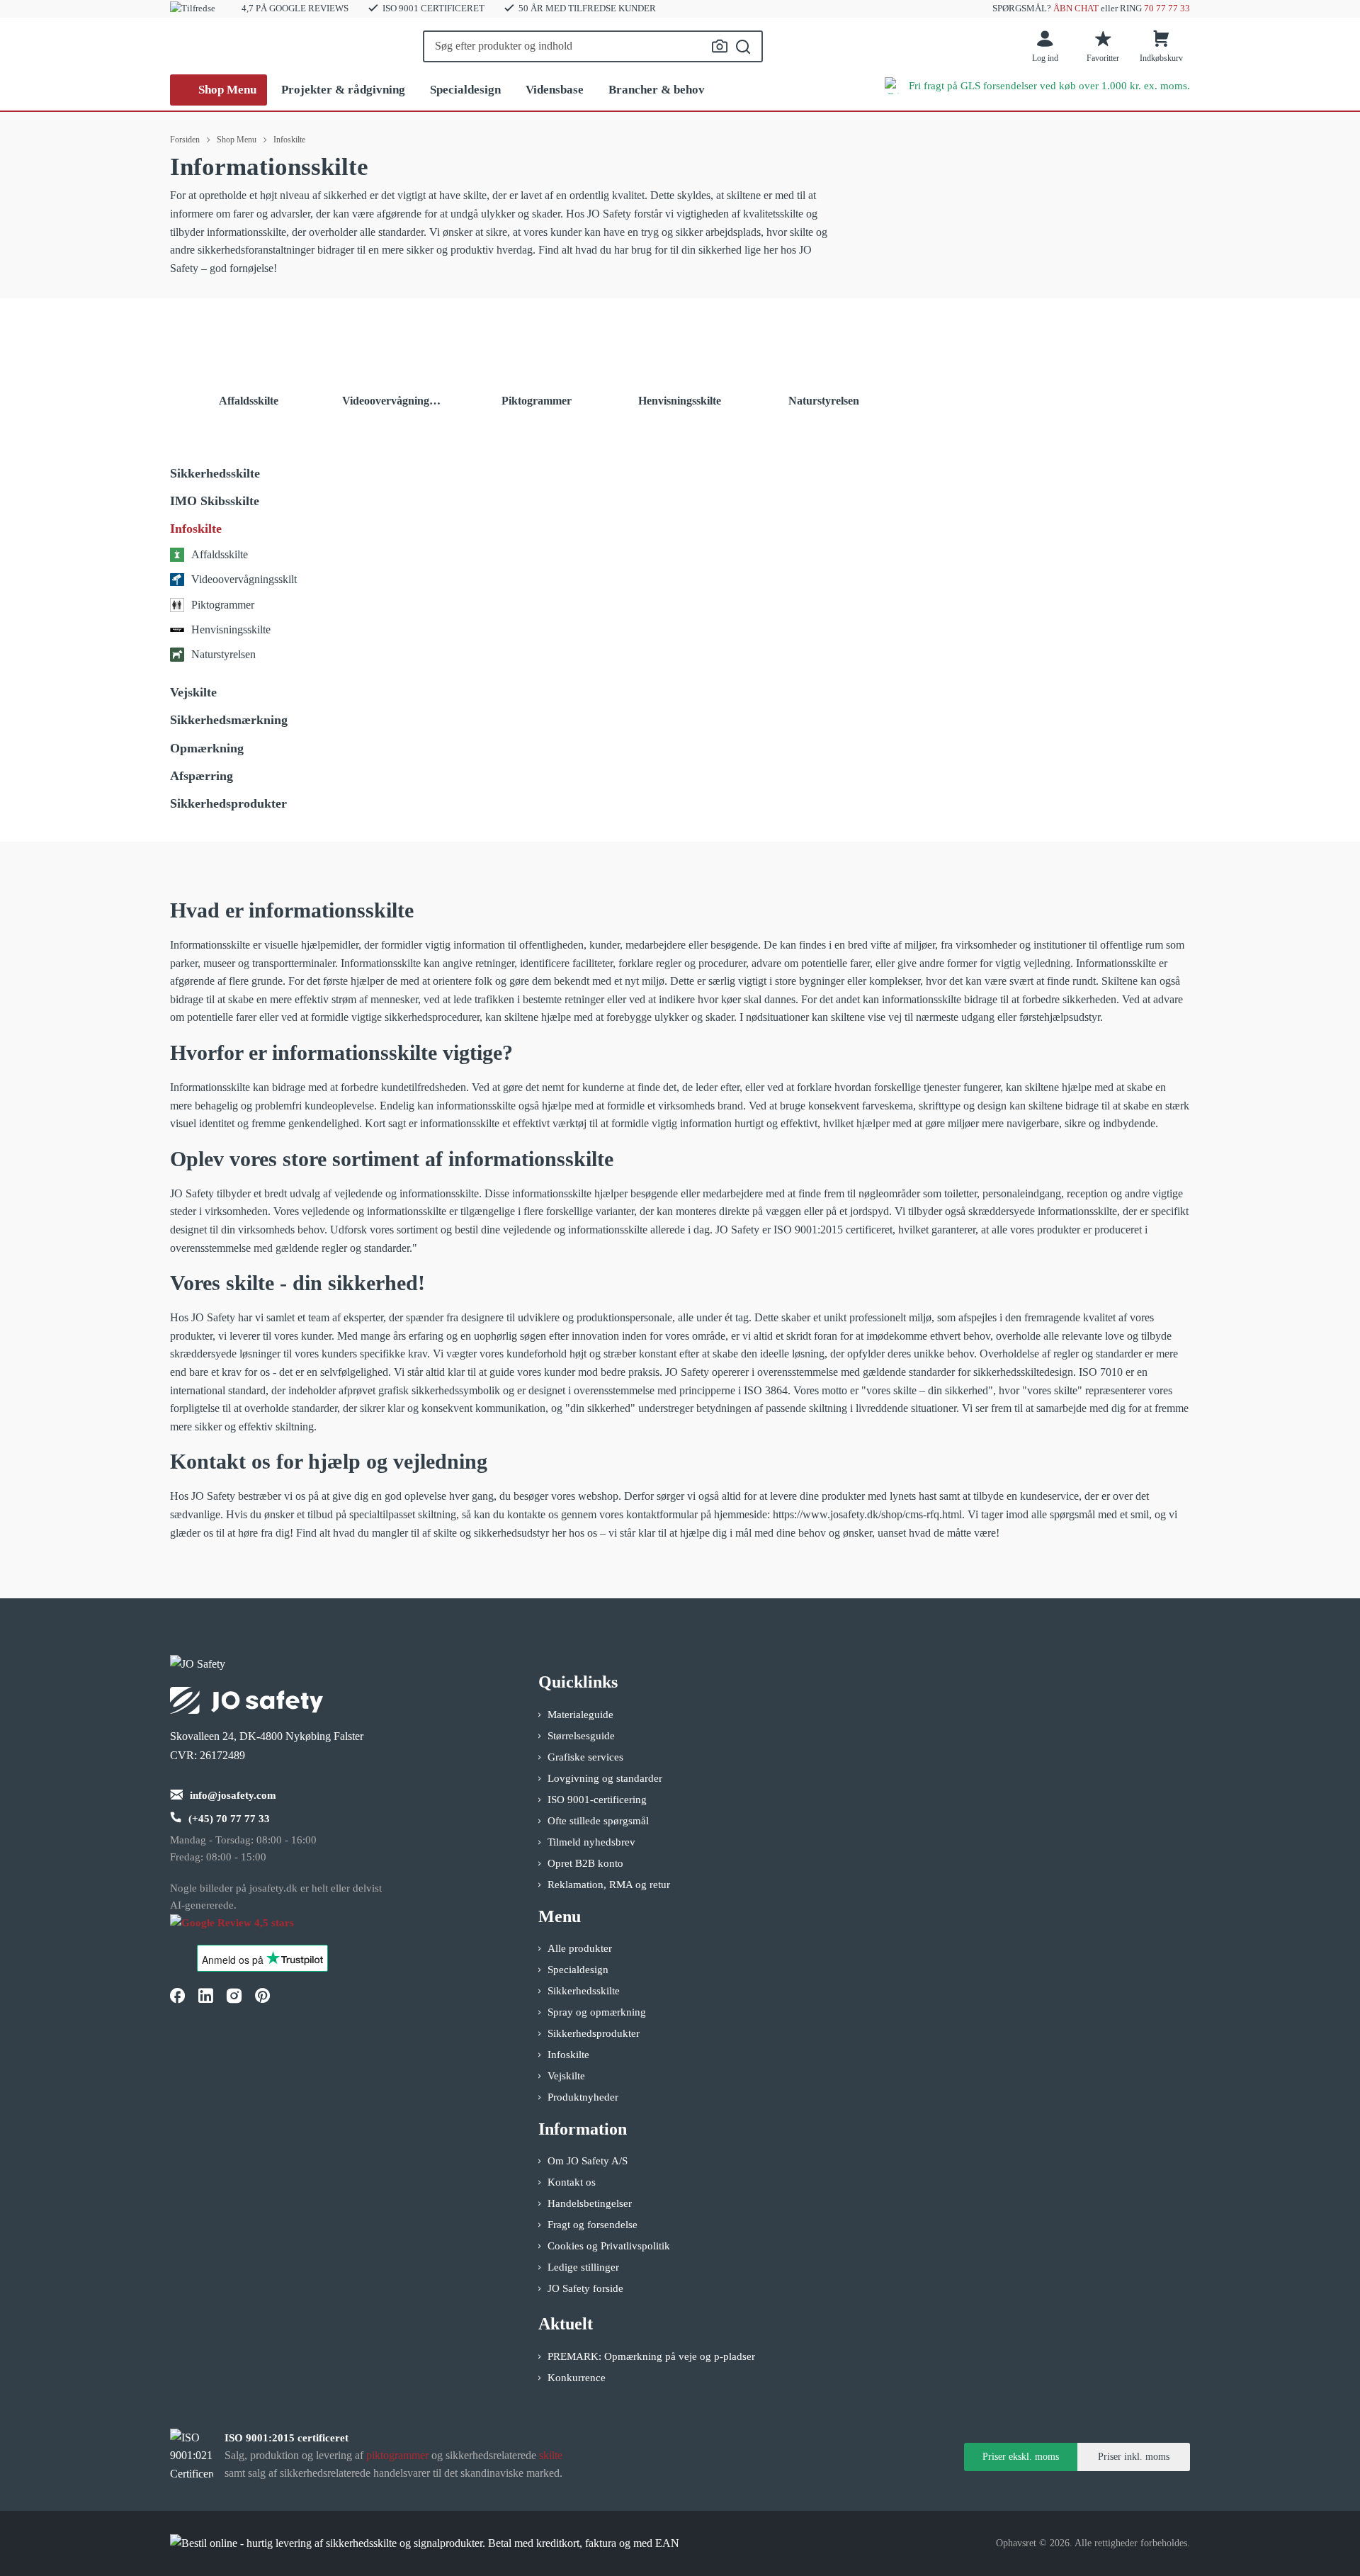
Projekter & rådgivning (343, 90)
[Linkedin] (205, 1996)
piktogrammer (397, 2455)
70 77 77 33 (1167, 8)
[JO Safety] (246, 1930)
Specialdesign (465, 90)
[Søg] (743, 47)
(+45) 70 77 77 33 (229, 1819)
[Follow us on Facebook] (177, 1996)
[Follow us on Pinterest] (262, 1996)
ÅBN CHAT (1076, 8)
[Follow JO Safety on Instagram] (234, 1996)
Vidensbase (555, 90)
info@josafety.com (233, 1795)
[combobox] (593, 46)
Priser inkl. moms (1134, 2457)
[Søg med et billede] (720, 46)
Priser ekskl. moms (1021, 2457)
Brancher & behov (657, 90)
